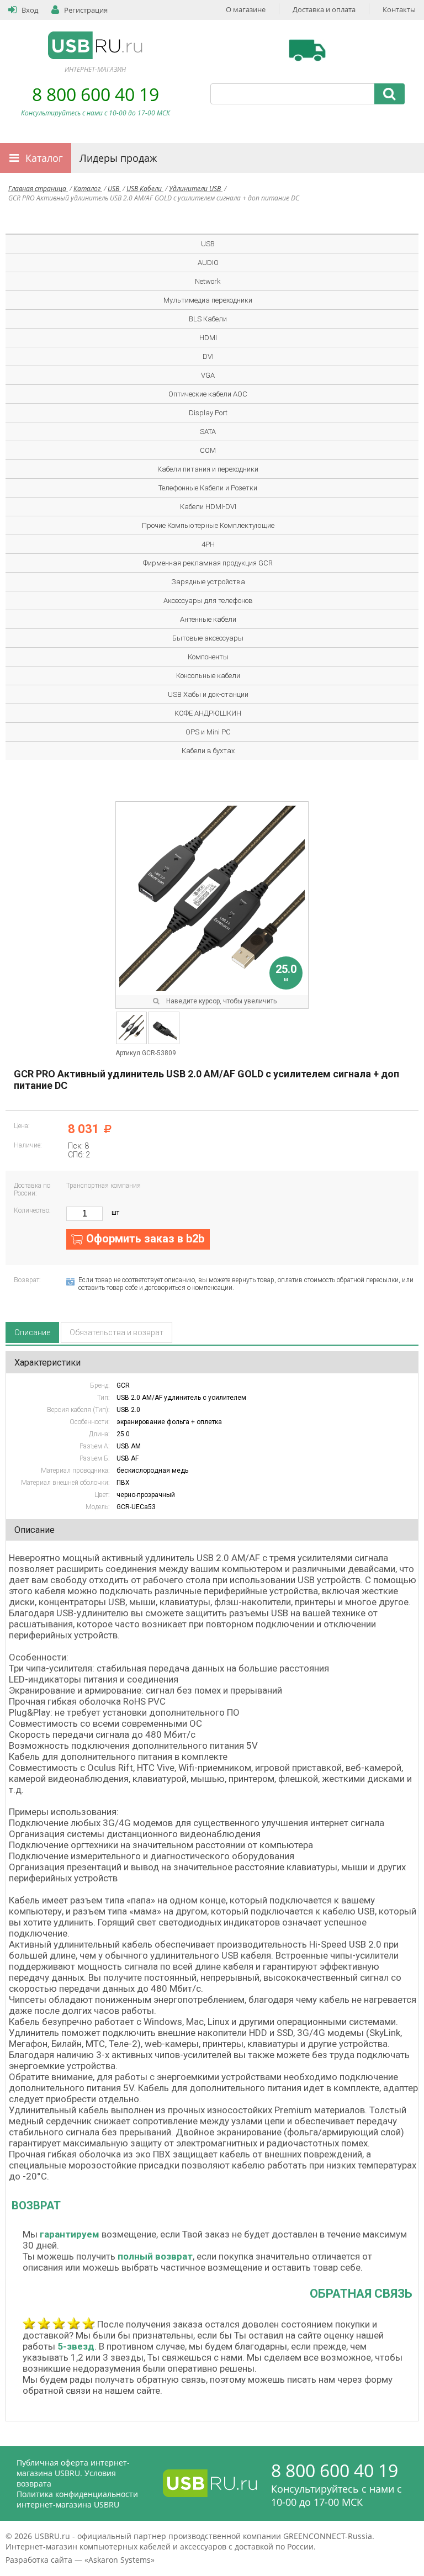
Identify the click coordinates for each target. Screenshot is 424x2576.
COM (208, 450)
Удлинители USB (196, 189)
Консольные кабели (208, 676)
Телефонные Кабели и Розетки (208, 488)
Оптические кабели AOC (208, 394)
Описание (32, 1332)
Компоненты (208, 657)
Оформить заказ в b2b (145, 1239)
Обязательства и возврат (116, 1332)
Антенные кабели (208, 619)
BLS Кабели (208, 319)
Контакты (399, 9)
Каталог (44, 158)
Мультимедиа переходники (208, 300)
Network (208, 281)
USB (114, 189)
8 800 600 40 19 (96, 94)
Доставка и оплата (324, 9)
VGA (208, 375)
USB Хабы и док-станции (208, 694)
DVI (208, 356)
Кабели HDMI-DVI (208, 507)
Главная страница (38, 189)
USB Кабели (145, 189)
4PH (208, 544)
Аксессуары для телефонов (208, 601)
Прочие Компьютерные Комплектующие (208, 525)
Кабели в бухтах (208, 751)
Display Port (208, 413)
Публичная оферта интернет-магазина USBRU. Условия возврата (73, 2473)
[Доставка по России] (307, 50)
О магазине (246, 9)
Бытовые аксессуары (208, 638)
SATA (208, 432)
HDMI (208, 338)
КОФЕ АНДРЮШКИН (208, 713)
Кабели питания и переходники (208, 469)
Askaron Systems (120, 2560)
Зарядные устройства (208, 582)
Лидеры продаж (118, 158)
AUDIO (208, 263)
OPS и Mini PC (208, 732)
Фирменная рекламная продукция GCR (208, 563)
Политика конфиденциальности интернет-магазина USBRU (77, 2499)
